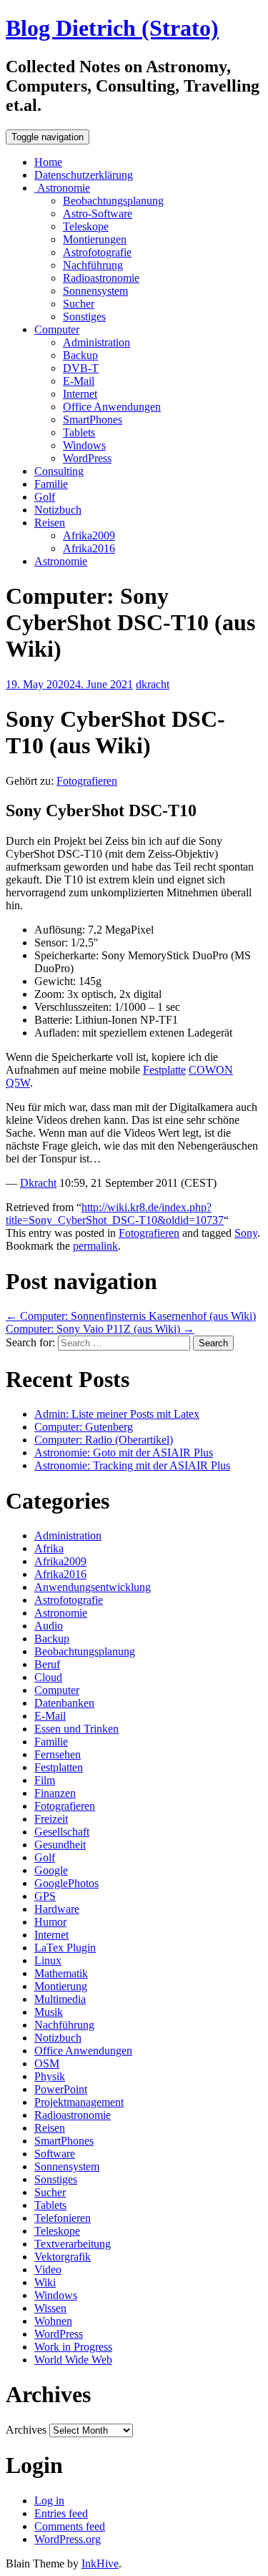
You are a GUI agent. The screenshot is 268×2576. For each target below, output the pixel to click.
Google (51, 1870)
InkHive (100, 2563)
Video (48, 2269)
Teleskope (86, 226)
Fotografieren (87, 781)
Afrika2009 (89, 535)
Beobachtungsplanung (113, 201)
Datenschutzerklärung (84, 175)
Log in (49, 2501)
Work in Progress (73, 2347)
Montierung (61, 1986)
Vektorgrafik (63, 2257)
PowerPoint (61, 2089)
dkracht (153, 684)
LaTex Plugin (65, 1948)
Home (48, 162)
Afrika (49, 1548)
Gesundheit (60, 1845)
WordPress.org (68, 2539)
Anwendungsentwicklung (93, 1587)
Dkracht (38, 1183)
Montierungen (95, 239)
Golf (45, 497)
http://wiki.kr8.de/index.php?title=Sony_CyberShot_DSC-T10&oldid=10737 (115, 1214)
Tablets (79, 432)
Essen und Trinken (76, 1729)
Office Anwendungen (112, 407)
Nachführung (93, 265)
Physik (50, 2076)
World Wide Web (73, 2360)
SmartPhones (93, 420)
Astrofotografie (97, 252)
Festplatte (164, 1070)
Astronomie (62, 188)
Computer (57, 329)
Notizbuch (58, 510)
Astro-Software (98, 214)
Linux (48, 1960)
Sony (246, 1233)
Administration (96, 342)
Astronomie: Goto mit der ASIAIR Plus (124, 1453)
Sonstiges (84, 317)
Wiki (45, 2282)
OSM (47, 2063)
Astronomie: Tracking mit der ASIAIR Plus (132, 1465)
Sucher (79, 304)
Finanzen (55, 1793)
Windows (84, 445)
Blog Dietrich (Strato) (112, 28)
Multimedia (60, 1999)
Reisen (50, 523)
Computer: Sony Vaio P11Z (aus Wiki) (100, 1329)
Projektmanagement (79, 2102)
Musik (49, 2012)
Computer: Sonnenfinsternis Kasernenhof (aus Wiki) (131, 1316)
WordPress (87, 458)
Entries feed (61, 2513)
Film (45, 1780)
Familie (51, 484)
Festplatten (59, 1767)
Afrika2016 (89, 548)
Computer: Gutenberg (84, 1427)
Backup (80, 355)
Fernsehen (58, 1754)
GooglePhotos (66, 1883)
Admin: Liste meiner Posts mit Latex (117, 1414)
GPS (45, 1896)
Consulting (59, 471)
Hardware (57, 1909)
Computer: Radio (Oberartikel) (104, 1440)
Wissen (50, 2308)
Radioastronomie (101, 278)
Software (55, 2154)
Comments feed (70, 2526)
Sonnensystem (95, 291)
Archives (26, 2430)
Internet (80, 394)
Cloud (48, 1677)
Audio (49, 1626)
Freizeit (51, 1819)
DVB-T (81, 368)
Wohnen (53, 2321)
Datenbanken (64, 1703)
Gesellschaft (62, 1832)
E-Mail (79, 381)
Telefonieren (63, 2218)
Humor (50, 1922)
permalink (95, 1246)
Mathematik (61, 1973)
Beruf (47, 1664)
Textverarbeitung (73, 2244)
